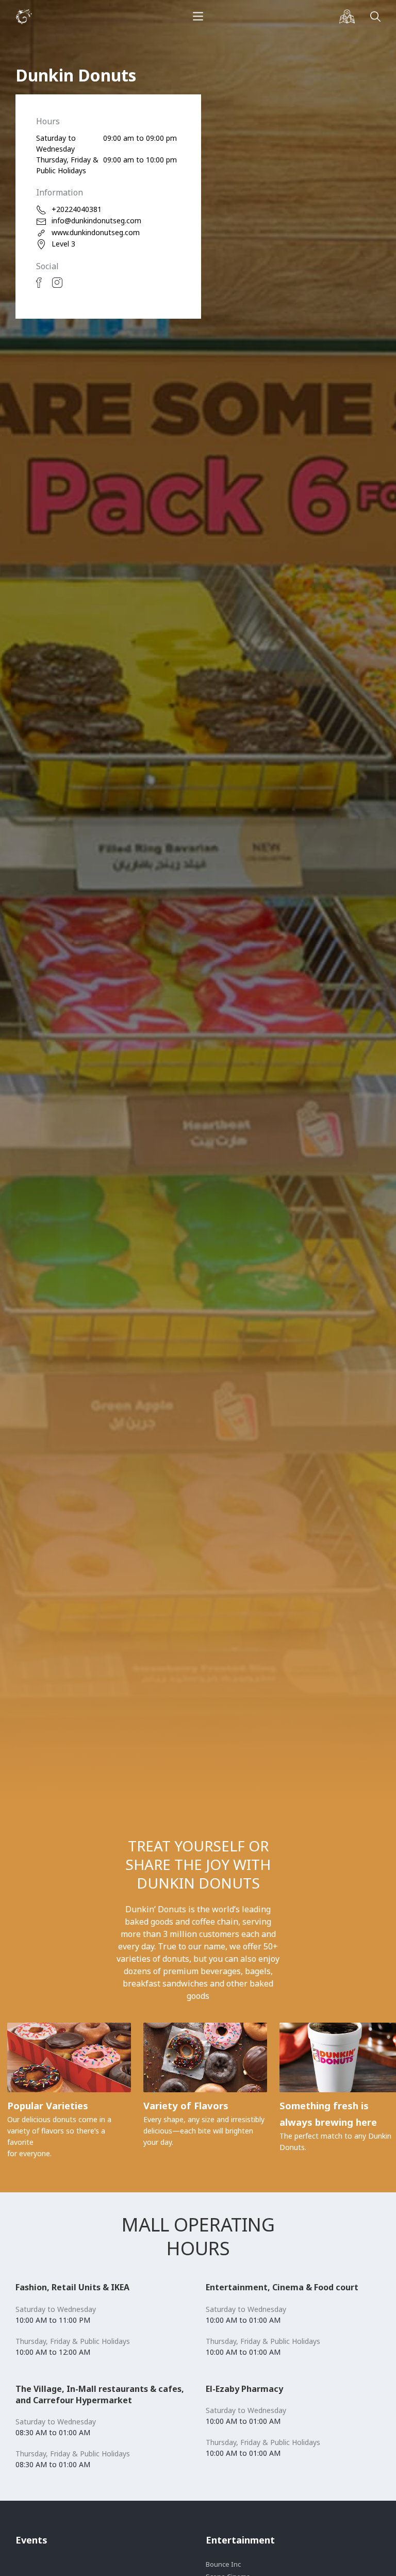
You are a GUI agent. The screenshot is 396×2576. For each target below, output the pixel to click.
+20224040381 (77, 209)
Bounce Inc (223, 2564)
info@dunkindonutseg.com (96, 220)
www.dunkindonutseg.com (96, 232)
